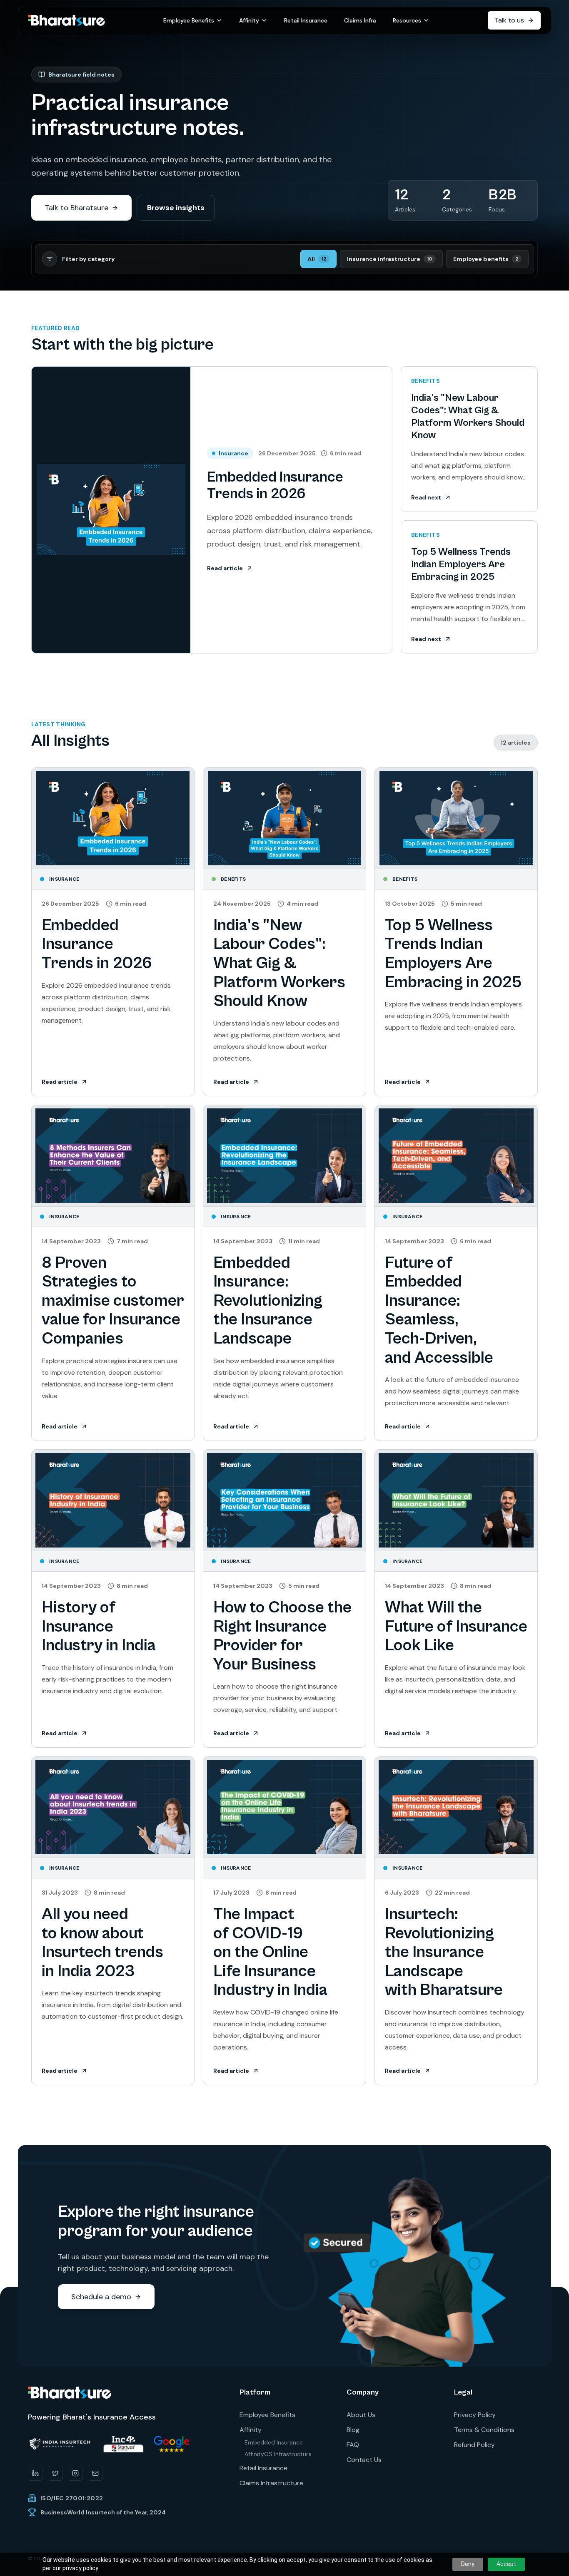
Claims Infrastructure (271, 2483)
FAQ (353, 2445)
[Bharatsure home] (67, 21)
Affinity (249, 20)
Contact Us (364, 2460)
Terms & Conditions (484, 2430)
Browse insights (176, 208)
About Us (361, 2415)
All (317, 259)
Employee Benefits (189, 20)
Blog (353, 2430)
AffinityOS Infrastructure (278, 2454)
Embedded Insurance (274, 2442)
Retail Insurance (306, 20)
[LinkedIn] (35, 2473)
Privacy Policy (475, 2415)
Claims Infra (360, 20)
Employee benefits (486, 259)
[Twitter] (55, 2473)
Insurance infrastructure (390, 259)
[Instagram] (75, 2473)
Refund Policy (474, 2445)
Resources (407, 20)
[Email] (95, 2473)
